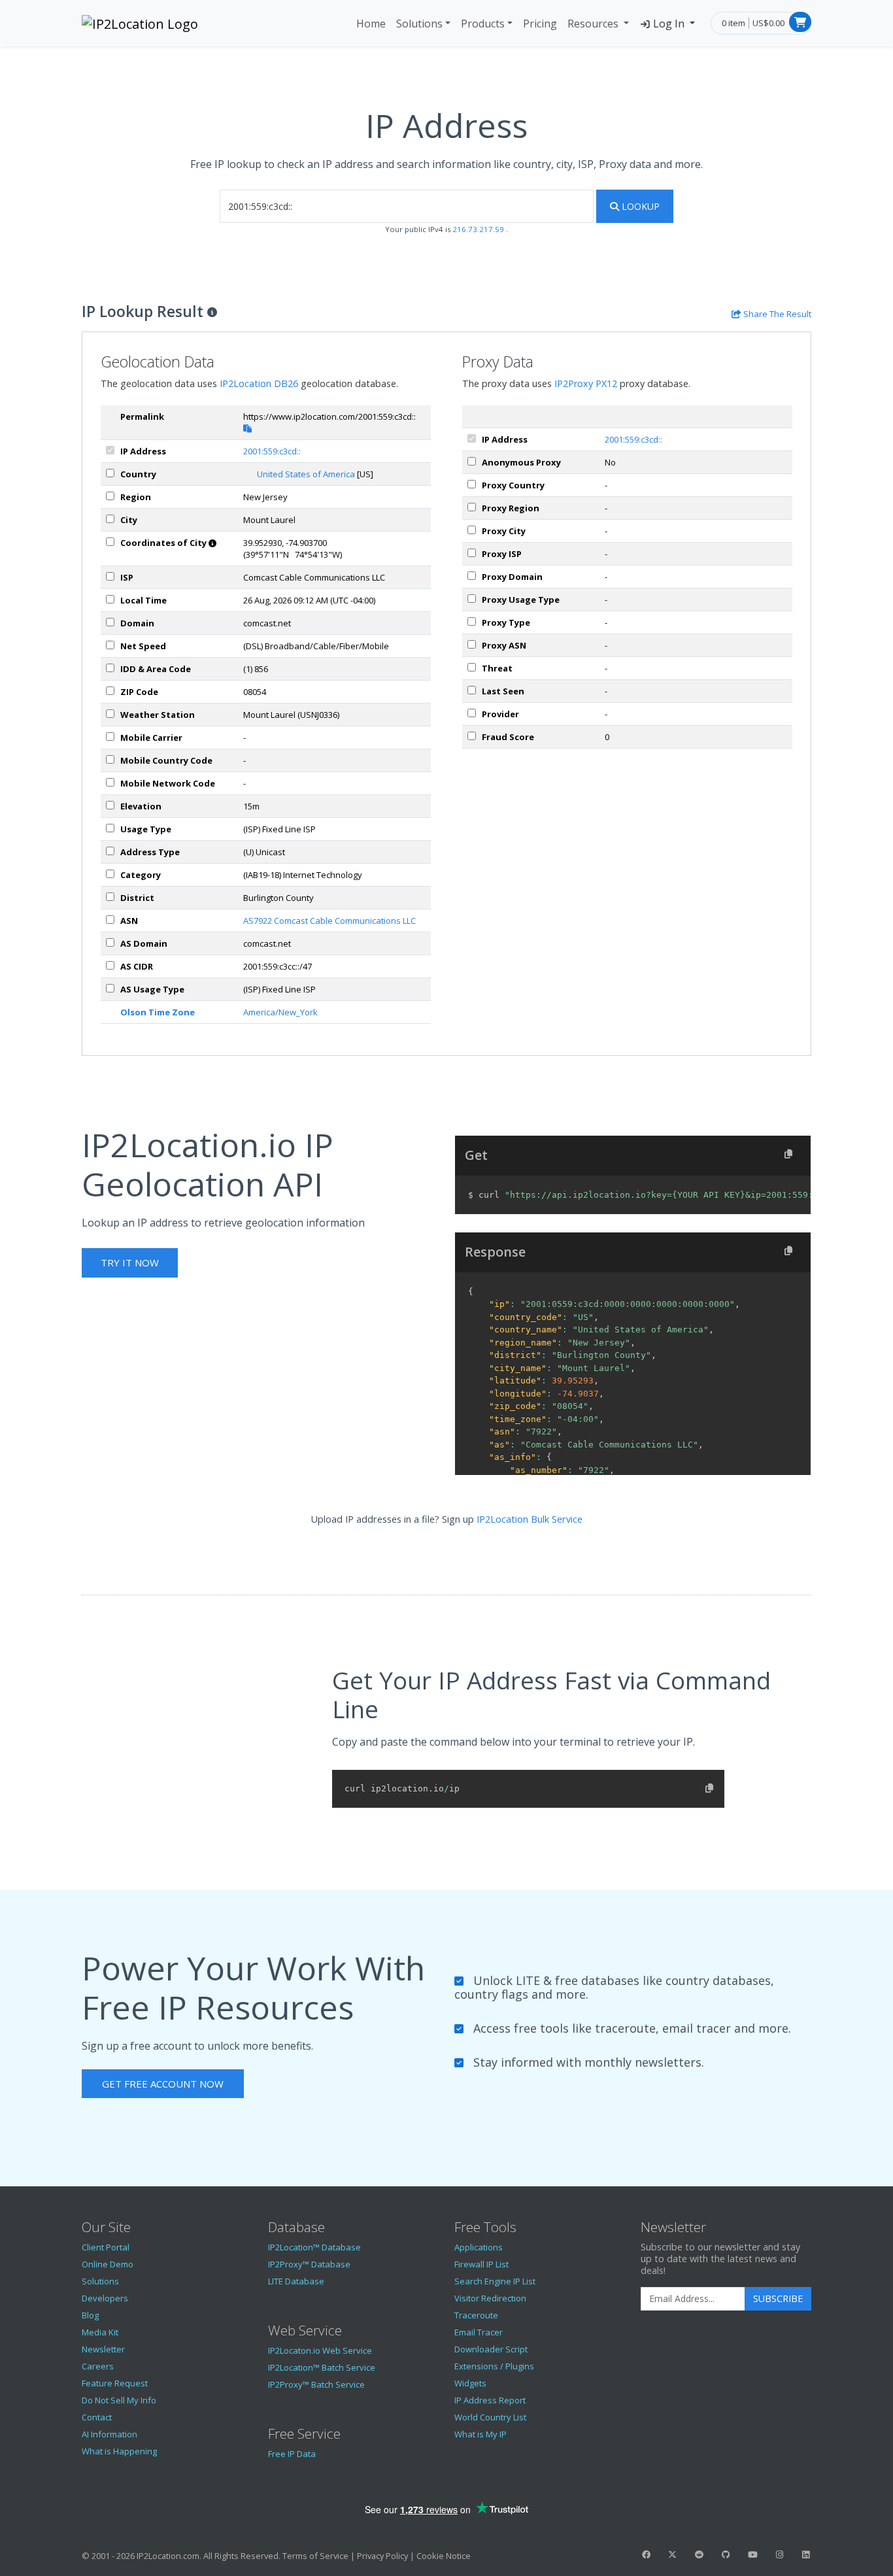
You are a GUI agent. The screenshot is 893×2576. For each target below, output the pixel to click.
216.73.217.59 (479, 229)
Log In (669, 24)
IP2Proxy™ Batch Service (316, 2384)
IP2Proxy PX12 (586, 383)
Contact (97, 2417)
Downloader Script (491, 2349)
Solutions (419, 24)
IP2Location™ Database (314, 2247)
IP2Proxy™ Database (309, 2264)
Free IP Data (292, 2454)
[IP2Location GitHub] (726, 2554)
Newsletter (103, 2349)
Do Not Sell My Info (119, 2400)
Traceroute (476, 2315)
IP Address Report (490, 2400)
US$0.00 (768, 23)
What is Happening (119, 2451)
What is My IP (480, 2434)
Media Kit (100, 2332)
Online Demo (108, 2264)
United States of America (306, 474)
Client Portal (106, 2247)
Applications (479, 2247)
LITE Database (296, 2281)
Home (371, 24)
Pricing (540, 24)
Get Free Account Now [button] (163, 2084)
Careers (98, 2366)
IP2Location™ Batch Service (322, 2367)
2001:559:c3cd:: (272, 451)
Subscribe (778, 2298)
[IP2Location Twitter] (673, 2554)
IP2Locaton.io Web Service (320, 2350)
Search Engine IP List (495, 2281)
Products (483, 24)
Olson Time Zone (158, 1012)
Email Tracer (479, 2332)
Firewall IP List (481, 2264)
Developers (105, 2298)
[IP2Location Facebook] (646, 2554)
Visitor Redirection (490, 2298)
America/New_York (280, 1012)
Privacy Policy (382, 2556)
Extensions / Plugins (494, 2366)
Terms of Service (315, 2556)
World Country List (490, 2417)
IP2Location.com (168, 2556)
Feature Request (115, 2383)
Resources (594, 24)
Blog (90, 2315)
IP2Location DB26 (259, 383)
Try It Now (130, 1263)
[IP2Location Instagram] (779, 2554)
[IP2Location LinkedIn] (806, 2554)
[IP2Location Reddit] (699, 2554)
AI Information (110, 2434)
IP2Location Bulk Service (530, 1519)
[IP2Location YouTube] (752, 2554)
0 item (733, 23)
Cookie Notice (444, 2556)
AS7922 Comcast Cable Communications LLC (329, 921)
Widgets (470, 2383)
